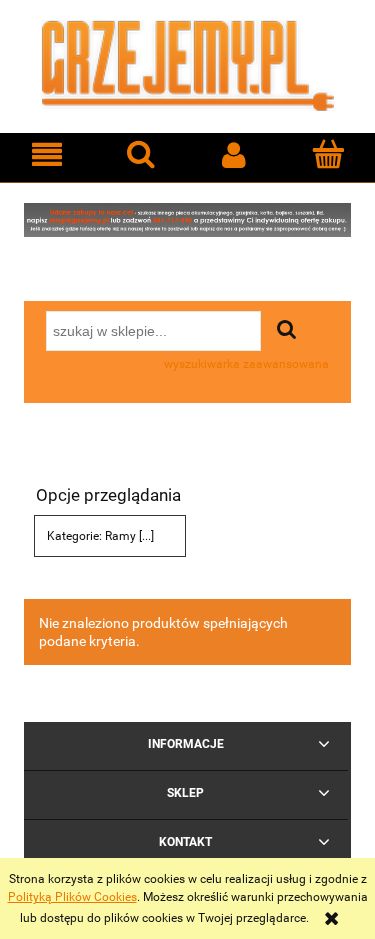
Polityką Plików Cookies (72, 897)
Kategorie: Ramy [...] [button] (100, 536)
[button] (47, 154)
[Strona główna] (188, 64)
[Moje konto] (235, 154)
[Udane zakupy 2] (187, 219)
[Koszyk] (328, 153)
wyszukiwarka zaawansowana (246, 364)
